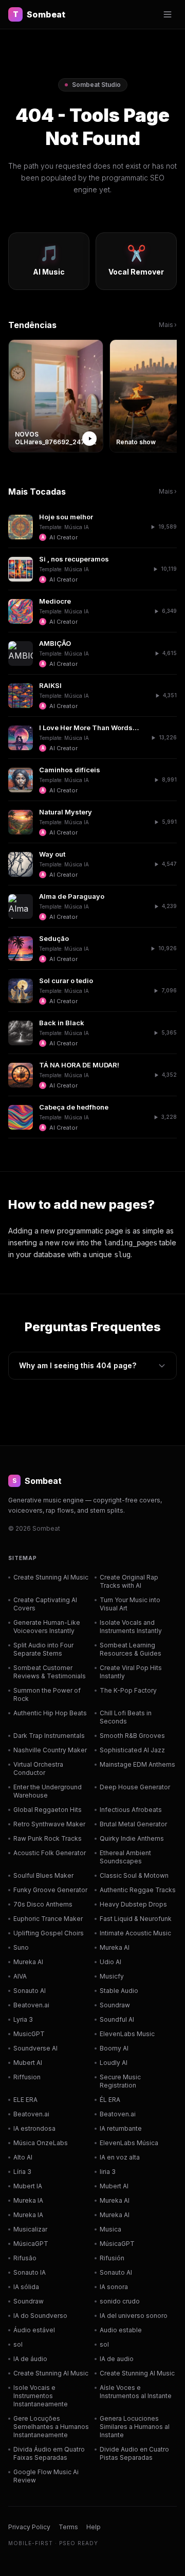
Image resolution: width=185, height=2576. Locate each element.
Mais (168, 325)
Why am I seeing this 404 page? (78, 1365)
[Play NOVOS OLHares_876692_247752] (89, 439)
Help (94, 2527)
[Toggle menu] (168, 14)
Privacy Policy (29, 2527)
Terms (68, 2527)
